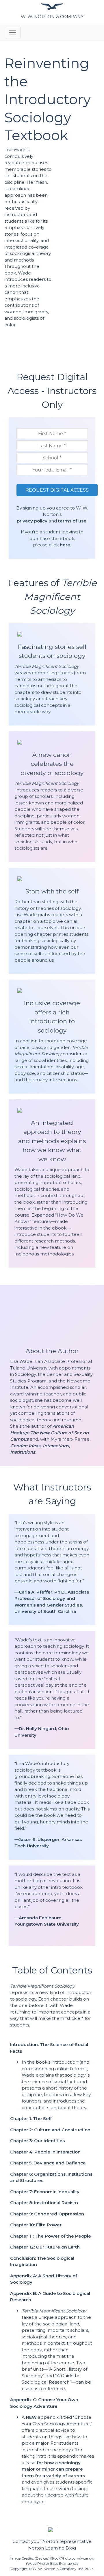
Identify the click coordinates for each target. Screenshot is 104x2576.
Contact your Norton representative (52, 2541)
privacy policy (32, 521)
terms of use (72, 521)
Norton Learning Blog (52, 2548)
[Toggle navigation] (13, 33)
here (64, 545)
